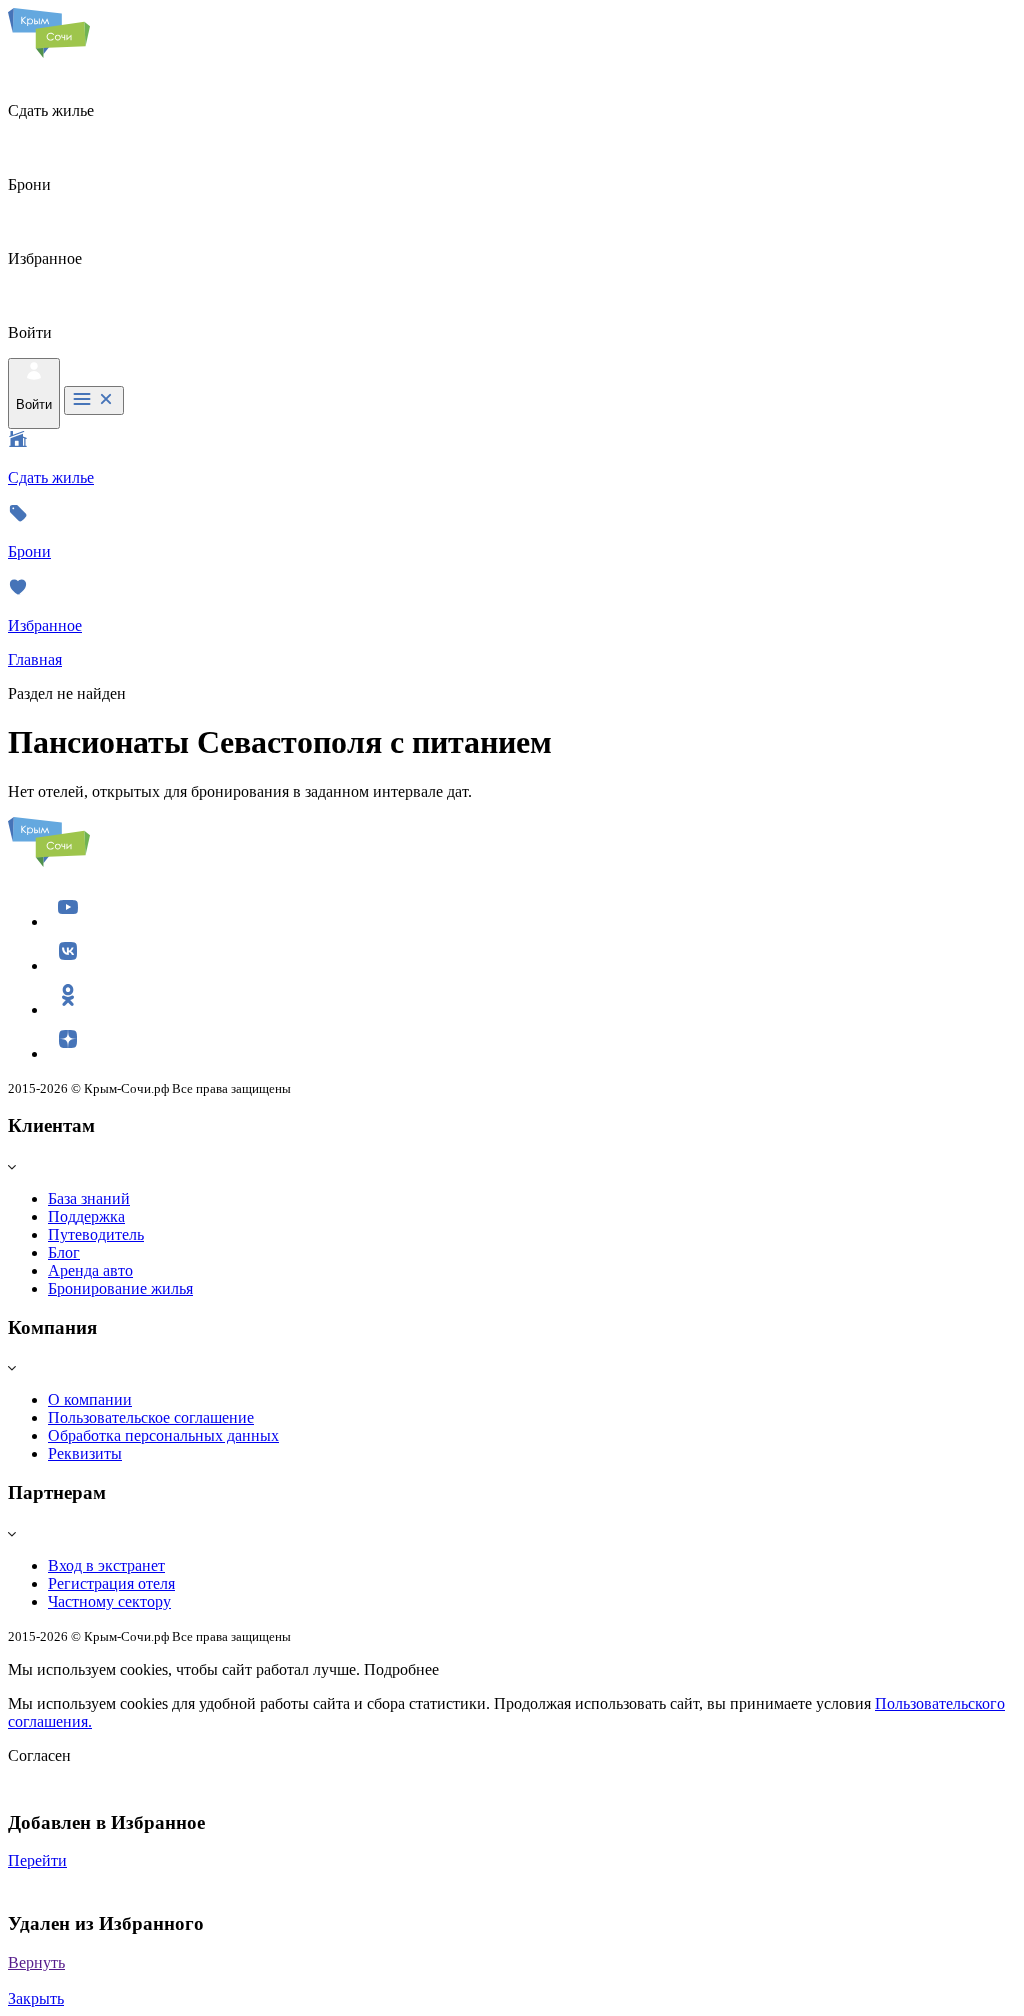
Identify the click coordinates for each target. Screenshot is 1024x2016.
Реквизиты (85, 1453)
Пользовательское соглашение (151, 1417)
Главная (35, 659)
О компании (90, 1399)
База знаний (89, 1198)
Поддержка (86, 1216)
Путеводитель (96, 1234)
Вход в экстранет (106, 1565)
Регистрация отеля (111, 1583)
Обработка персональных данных (163, 1435)
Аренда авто (90, 1270)
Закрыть (36, 1998)
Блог (64, 1252)
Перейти (37, 1860)
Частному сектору (109, 1601)
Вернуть (36, 1962)
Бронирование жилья (120, 1288)
